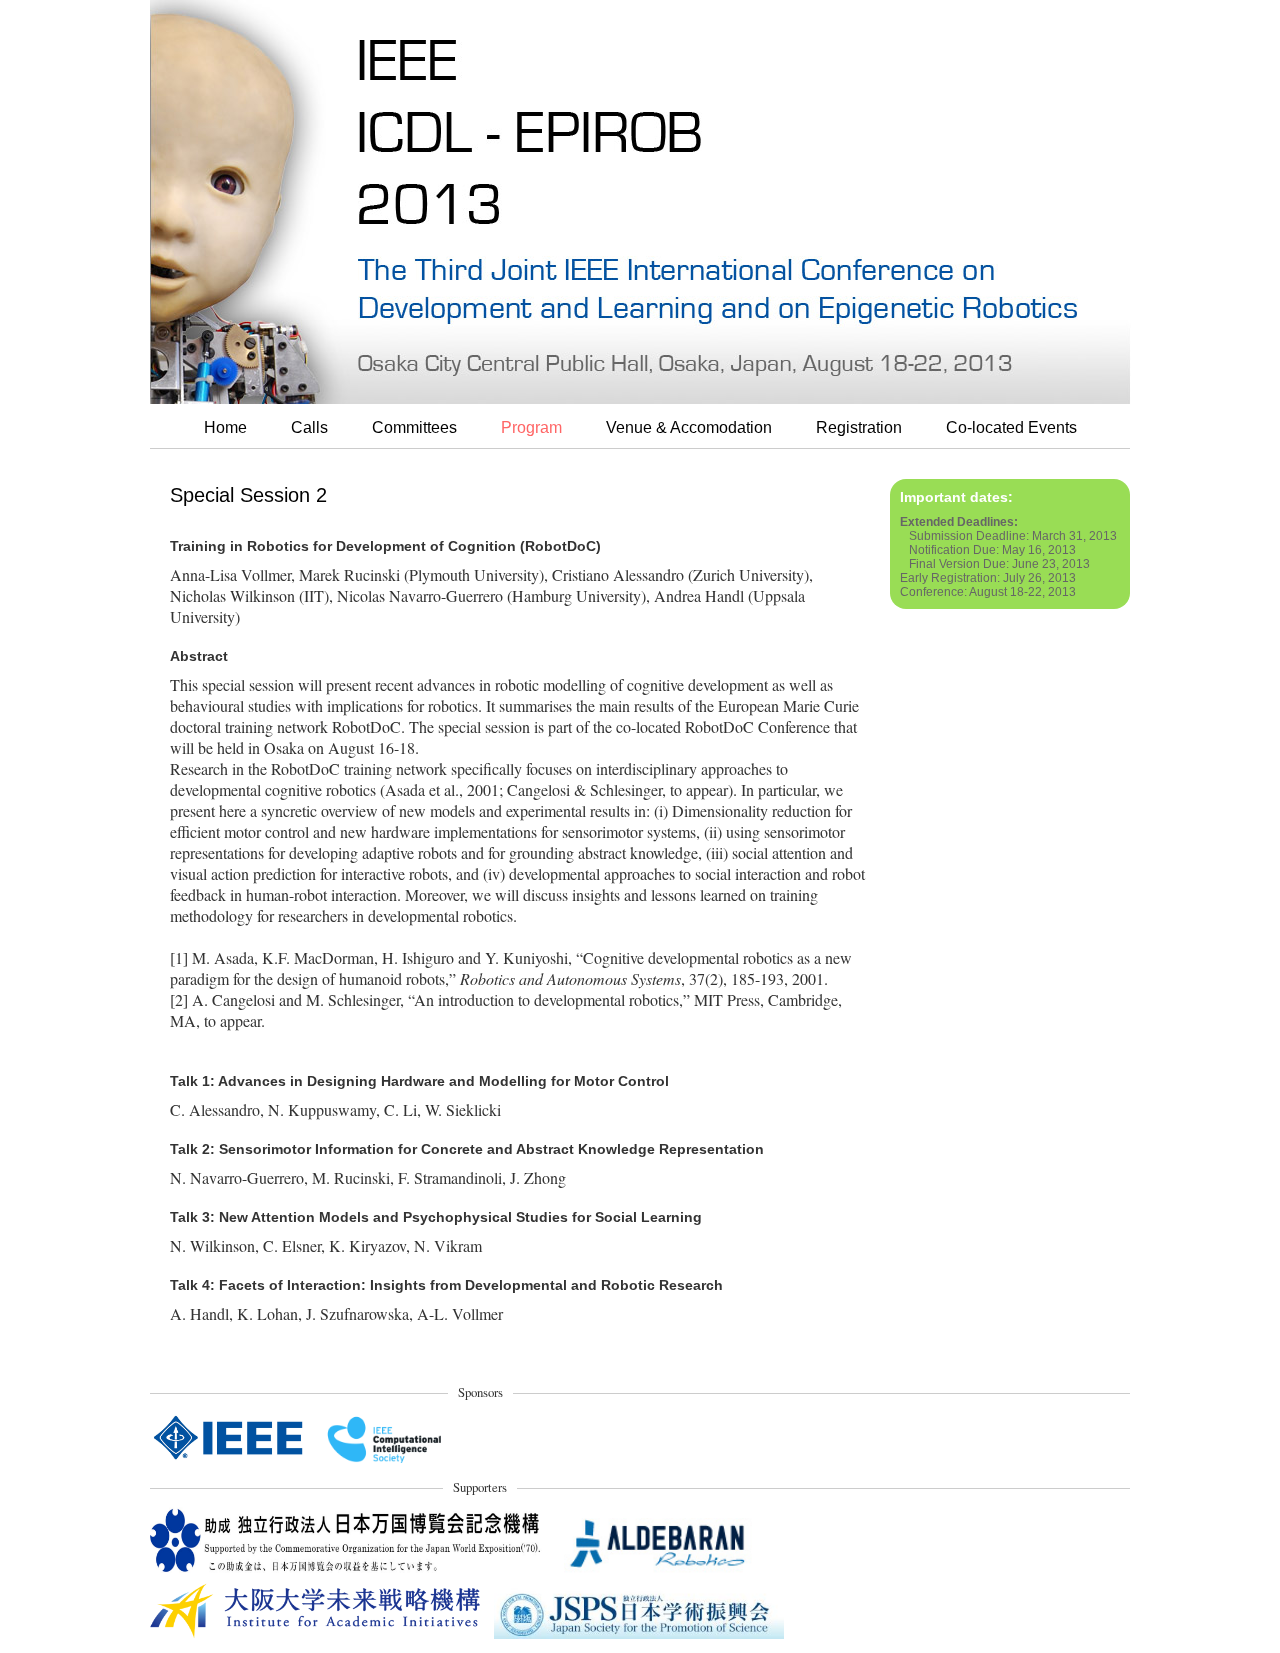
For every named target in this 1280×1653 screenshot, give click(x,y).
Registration (859, 427)
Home (225, 427)
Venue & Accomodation (689, 427)
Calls (309, 427)
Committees (414, 427)
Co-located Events (1011, 427)
